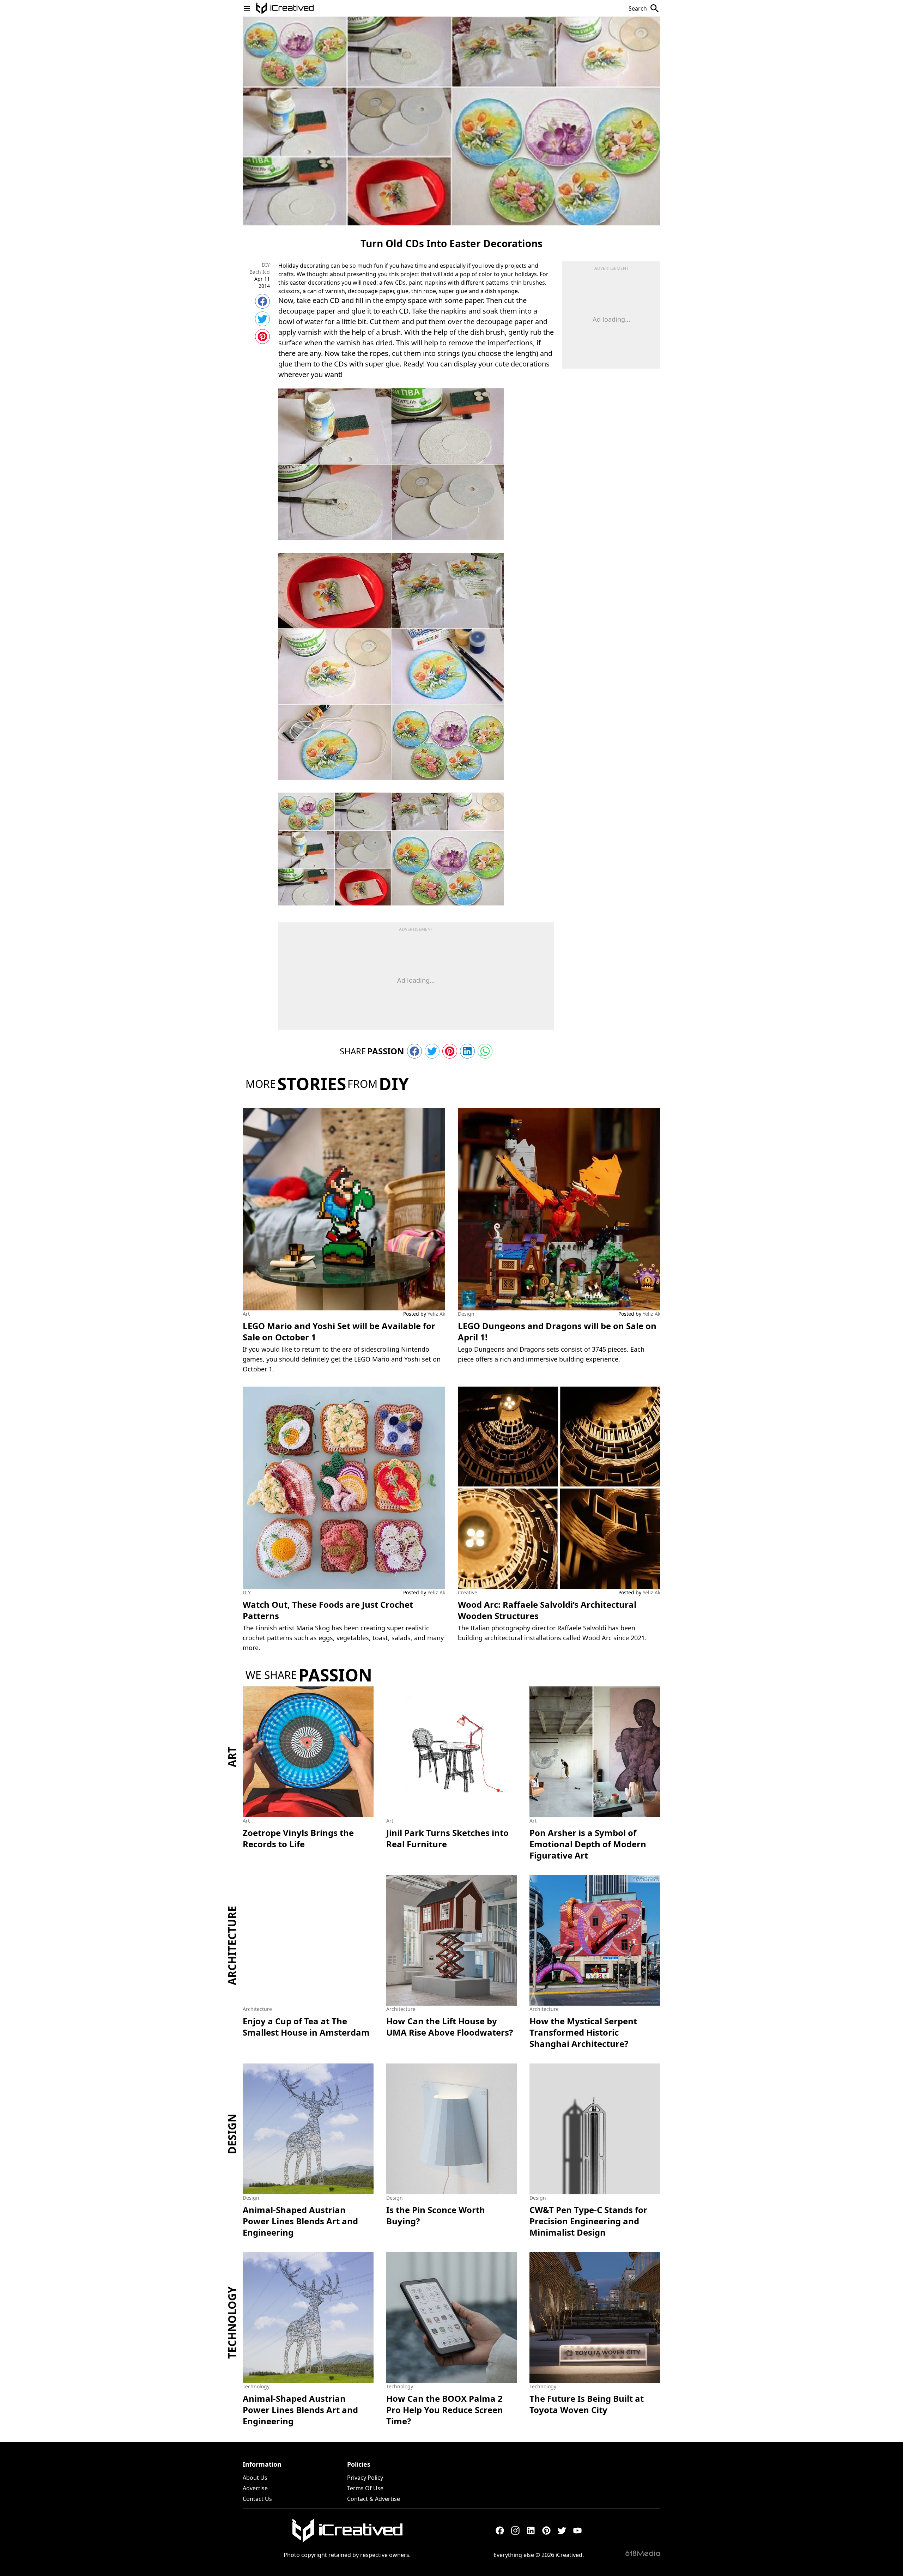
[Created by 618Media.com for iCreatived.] (643, 2553)
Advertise (255, 2488)
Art (246, 1314)
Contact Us (257, 2499)
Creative (468, 1592)
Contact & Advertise (374, 2499)
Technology (232, 2323)
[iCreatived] (347, 2530)
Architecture (232, 1945)
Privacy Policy (365, 2478)
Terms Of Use (365, 2488)
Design (466, 1314)
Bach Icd (260, 272)
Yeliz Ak (436, 1314)
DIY (266, 265)
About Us (255, 2478)
